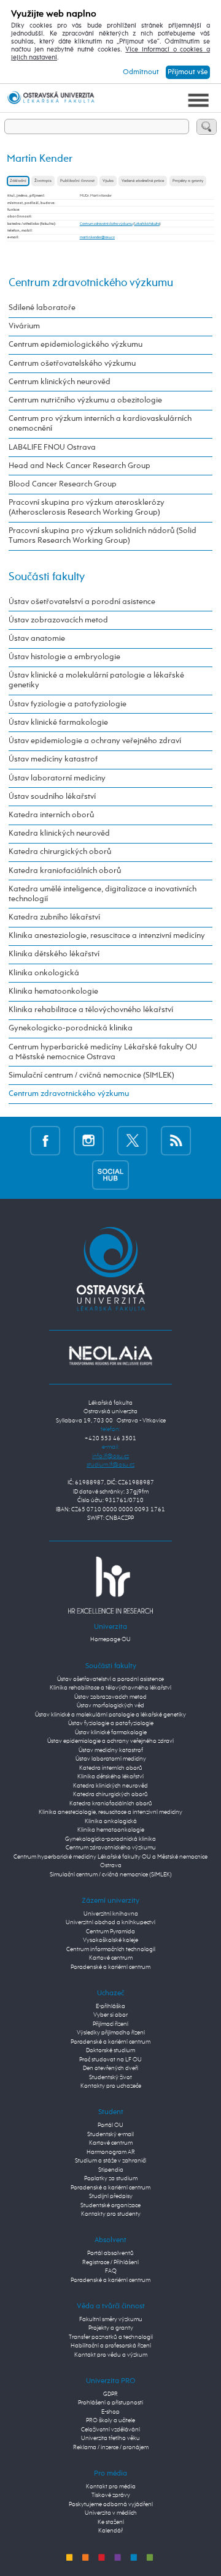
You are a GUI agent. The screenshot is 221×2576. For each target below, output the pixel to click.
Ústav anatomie (37, 639)
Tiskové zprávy (111, 2495)
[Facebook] (45, 1140)
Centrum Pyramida (110, 1932)
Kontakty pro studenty (111, 2214)
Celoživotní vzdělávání (110, 2430)
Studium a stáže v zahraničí (110, 2161)
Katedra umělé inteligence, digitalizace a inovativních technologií (103, 894)
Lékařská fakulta (147, 224)
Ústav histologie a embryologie (64, 657)
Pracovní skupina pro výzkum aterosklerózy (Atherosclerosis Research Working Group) (87, 508)
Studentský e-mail (110, 2135)
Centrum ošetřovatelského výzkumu (72, 364)
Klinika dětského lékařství (54, 954)
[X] (132, 1140)
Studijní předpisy (111, 2196)
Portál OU (110, 2125)
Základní (18, 181)
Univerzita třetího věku (110, 2438)
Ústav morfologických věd (110, 1706)
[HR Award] (110, 1585)
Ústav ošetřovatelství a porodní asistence (82, 602)
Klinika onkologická (44, 973)
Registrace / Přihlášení (110, 2263)
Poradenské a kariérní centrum (110, 1967)
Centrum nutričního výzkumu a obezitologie (85, 400)
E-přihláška (110, 2007)
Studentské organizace (110, 2206)
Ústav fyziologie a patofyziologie (68, 704)
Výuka (108, 181)
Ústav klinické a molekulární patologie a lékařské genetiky (96, 680)
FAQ (111, 2271)
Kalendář (110, 2531)
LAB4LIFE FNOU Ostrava (52, 448)
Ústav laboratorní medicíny (57, 778)
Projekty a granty (188, 181)
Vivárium (24, 326)
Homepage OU (110, 1640)
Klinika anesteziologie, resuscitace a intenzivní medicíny (107, 936)
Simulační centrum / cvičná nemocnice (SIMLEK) (91, 1075)
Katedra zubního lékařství (54, 917)
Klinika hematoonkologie (53, 991)
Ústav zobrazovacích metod (58, 620)
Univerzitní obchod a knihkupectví (110, 1923)
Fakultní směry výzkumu (111, 2320)
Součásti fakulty (47, 577)
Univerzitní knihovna (111, 1914)
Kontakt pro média (111, 2487)
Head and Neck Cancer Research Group (79, 466)
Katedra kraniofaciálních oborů (65, 871)
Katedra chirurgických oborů (60, 852)
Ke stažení (111, 2522)
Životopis (43, 181)
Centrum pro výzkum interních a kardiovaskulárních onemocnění (100, 424)
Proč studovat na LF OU (110, 2060)
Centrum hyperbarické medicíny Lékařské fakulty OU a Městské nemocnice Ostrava (103, 1052)
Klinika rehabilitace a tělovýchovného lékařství (91, 1010)
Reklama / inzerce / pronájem (111, 2448)
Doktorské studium (110, 2051)
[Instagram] (89, 1140)
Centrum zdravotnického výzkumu (106, 224)
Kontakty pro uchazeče (111, 2086)
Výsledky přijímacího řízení (111, 2033)
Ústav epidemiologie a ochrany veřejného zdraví (95, 741)
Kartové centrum (111, 1958)
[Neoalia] (110, 1355)
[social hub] (110, 1175)
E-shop (110, 2412)
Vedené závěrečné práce (143, 181)
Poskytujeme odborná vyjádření (111, 2505)
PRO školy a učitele (110, 2421)
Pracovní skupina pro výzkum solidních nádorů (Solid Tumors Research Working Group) (103, 536)
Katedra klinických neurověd (59, 833)
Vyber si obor (110, 2015)
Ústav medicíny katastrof (53, 759)
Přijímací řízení (110, 2024)
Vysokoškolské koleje (110, 1940)
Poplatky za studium (111, 2179)
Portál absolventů (110, 2253)
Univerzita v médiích (111, 2513)
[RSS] (176, 1140)
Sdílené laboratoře (42, 308)
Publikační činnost (77, 181)
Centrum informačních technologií (111, 1950)
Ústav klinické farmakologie (58, 723)
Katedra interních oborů (51, 815)
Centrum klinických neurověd (60, 382)
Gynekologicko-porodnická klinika (71, 1028)
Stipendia (111, 2170)
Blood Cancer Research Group (63, 484)
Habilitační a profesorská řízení (111, 2346)
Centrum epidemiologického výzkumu (76, 345)
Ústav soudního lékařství (52, 797)
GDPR (110, 2394)
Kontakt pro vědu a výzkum (111, 2355)
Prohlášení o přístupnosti (110, 2403)
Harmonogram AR (111, 2152)
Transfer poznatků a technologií (111, 2337)
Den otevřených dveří (110, 2068)
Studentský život (110, 2078)
